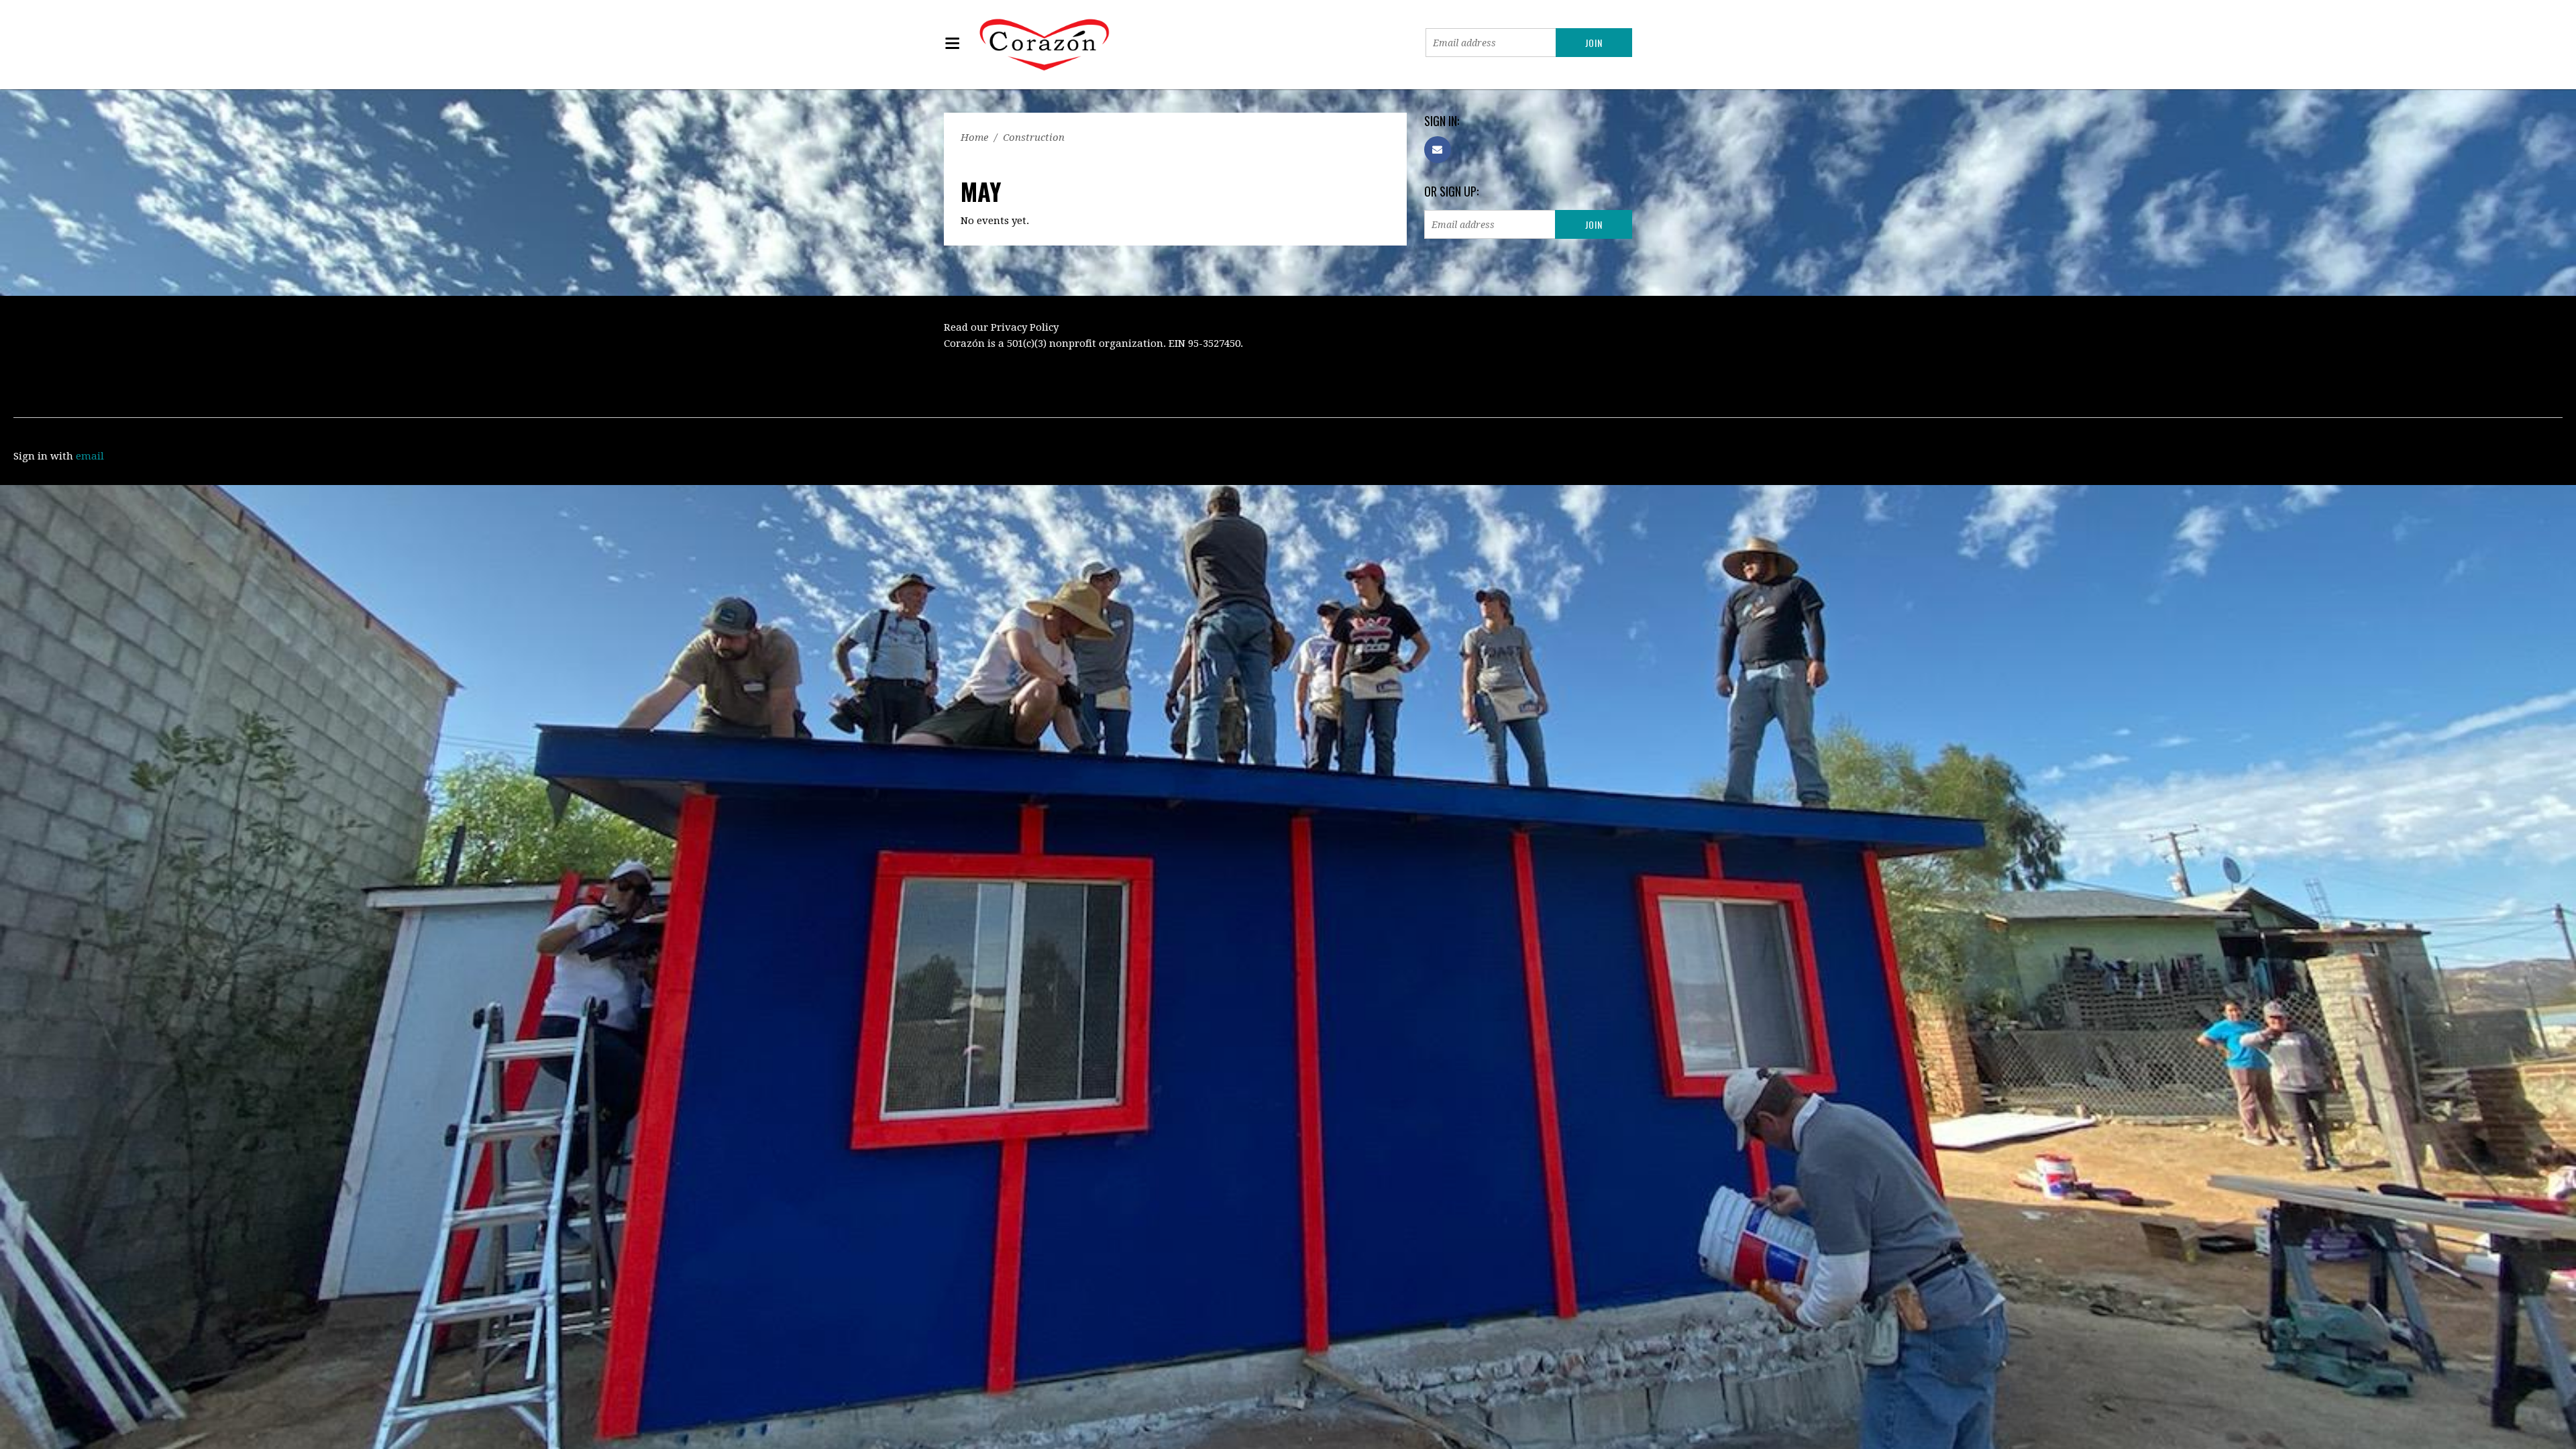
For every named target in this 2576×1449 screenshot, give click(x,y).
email (90, 456)
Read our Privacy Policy (1001, 327)
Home (974, 138)
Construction (1034, 138)
